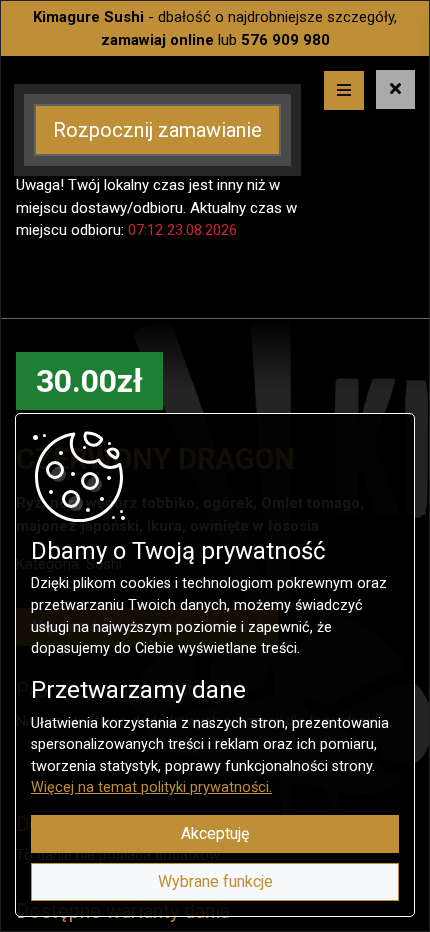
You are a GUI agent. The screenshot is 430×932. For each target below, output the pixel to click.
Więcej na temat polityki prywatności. (151, 787)
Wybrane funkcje (215, 881)
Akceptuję (215, 833)
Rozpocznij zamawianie (157, 130)
